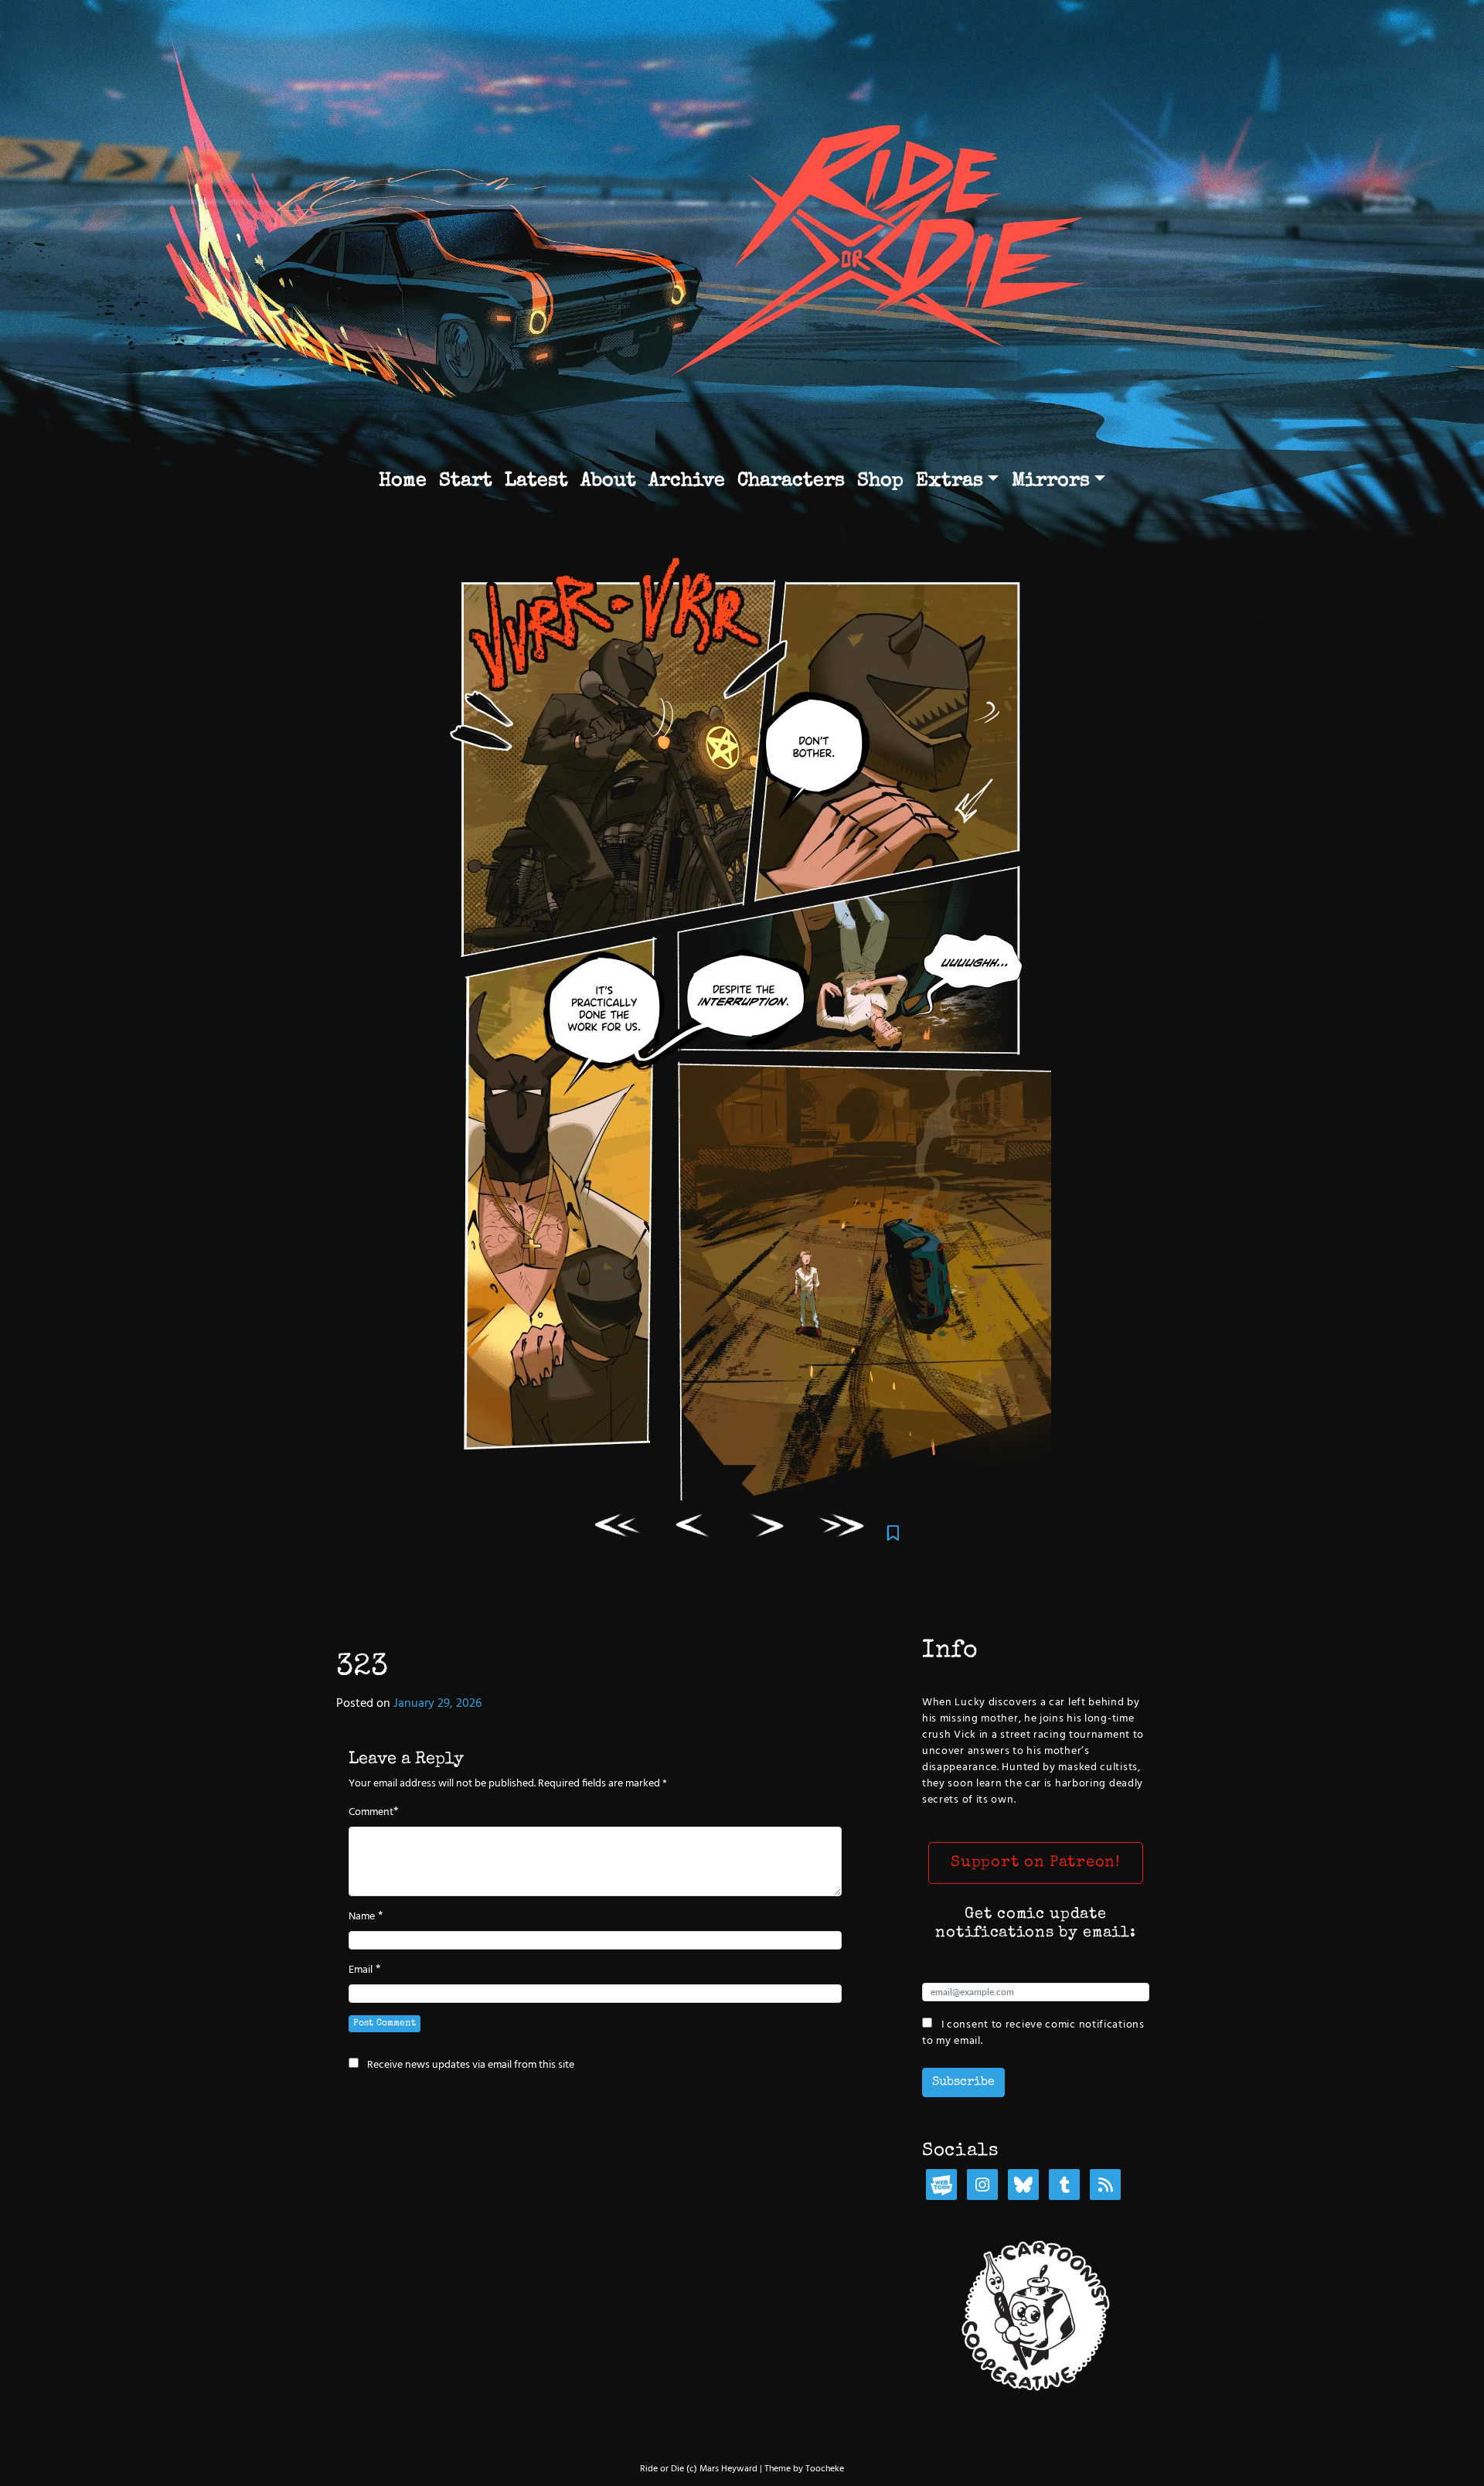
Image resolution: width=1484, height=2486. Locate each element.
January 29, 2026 (437, 1704)
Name (362, 1917)
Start (466, 481)
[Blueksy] (1023, 2186)
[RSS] (1105, 2186)
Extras (950, 481)
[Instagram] (982, 2186)
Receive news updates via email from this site (470, 2065)
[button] (1036, 1863)
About (608, 481)
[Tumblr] (1064, 2186)
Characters (791, 481)
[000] (619, 1529)
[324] (768, 1529)
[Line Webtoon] (941, 2186)
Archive (687, 481)
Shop (880, 481)
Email (361, 1970)
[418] (843, 1529)
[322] (693, 1529)
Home (403, 481)
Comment (371, 1813)
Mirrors (1051, 481)
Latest (536, 481)
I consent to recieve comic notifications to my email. (1033, 2033)
